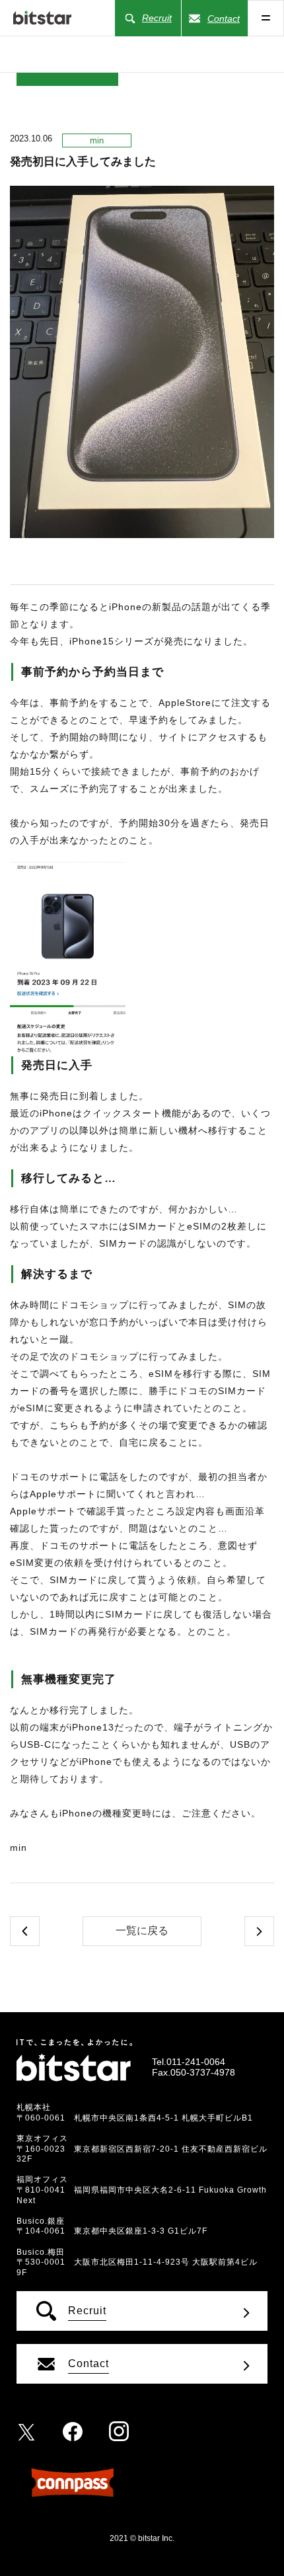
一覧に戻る (142, 1931)
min (97, 140)
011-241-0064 (196, 2062)
